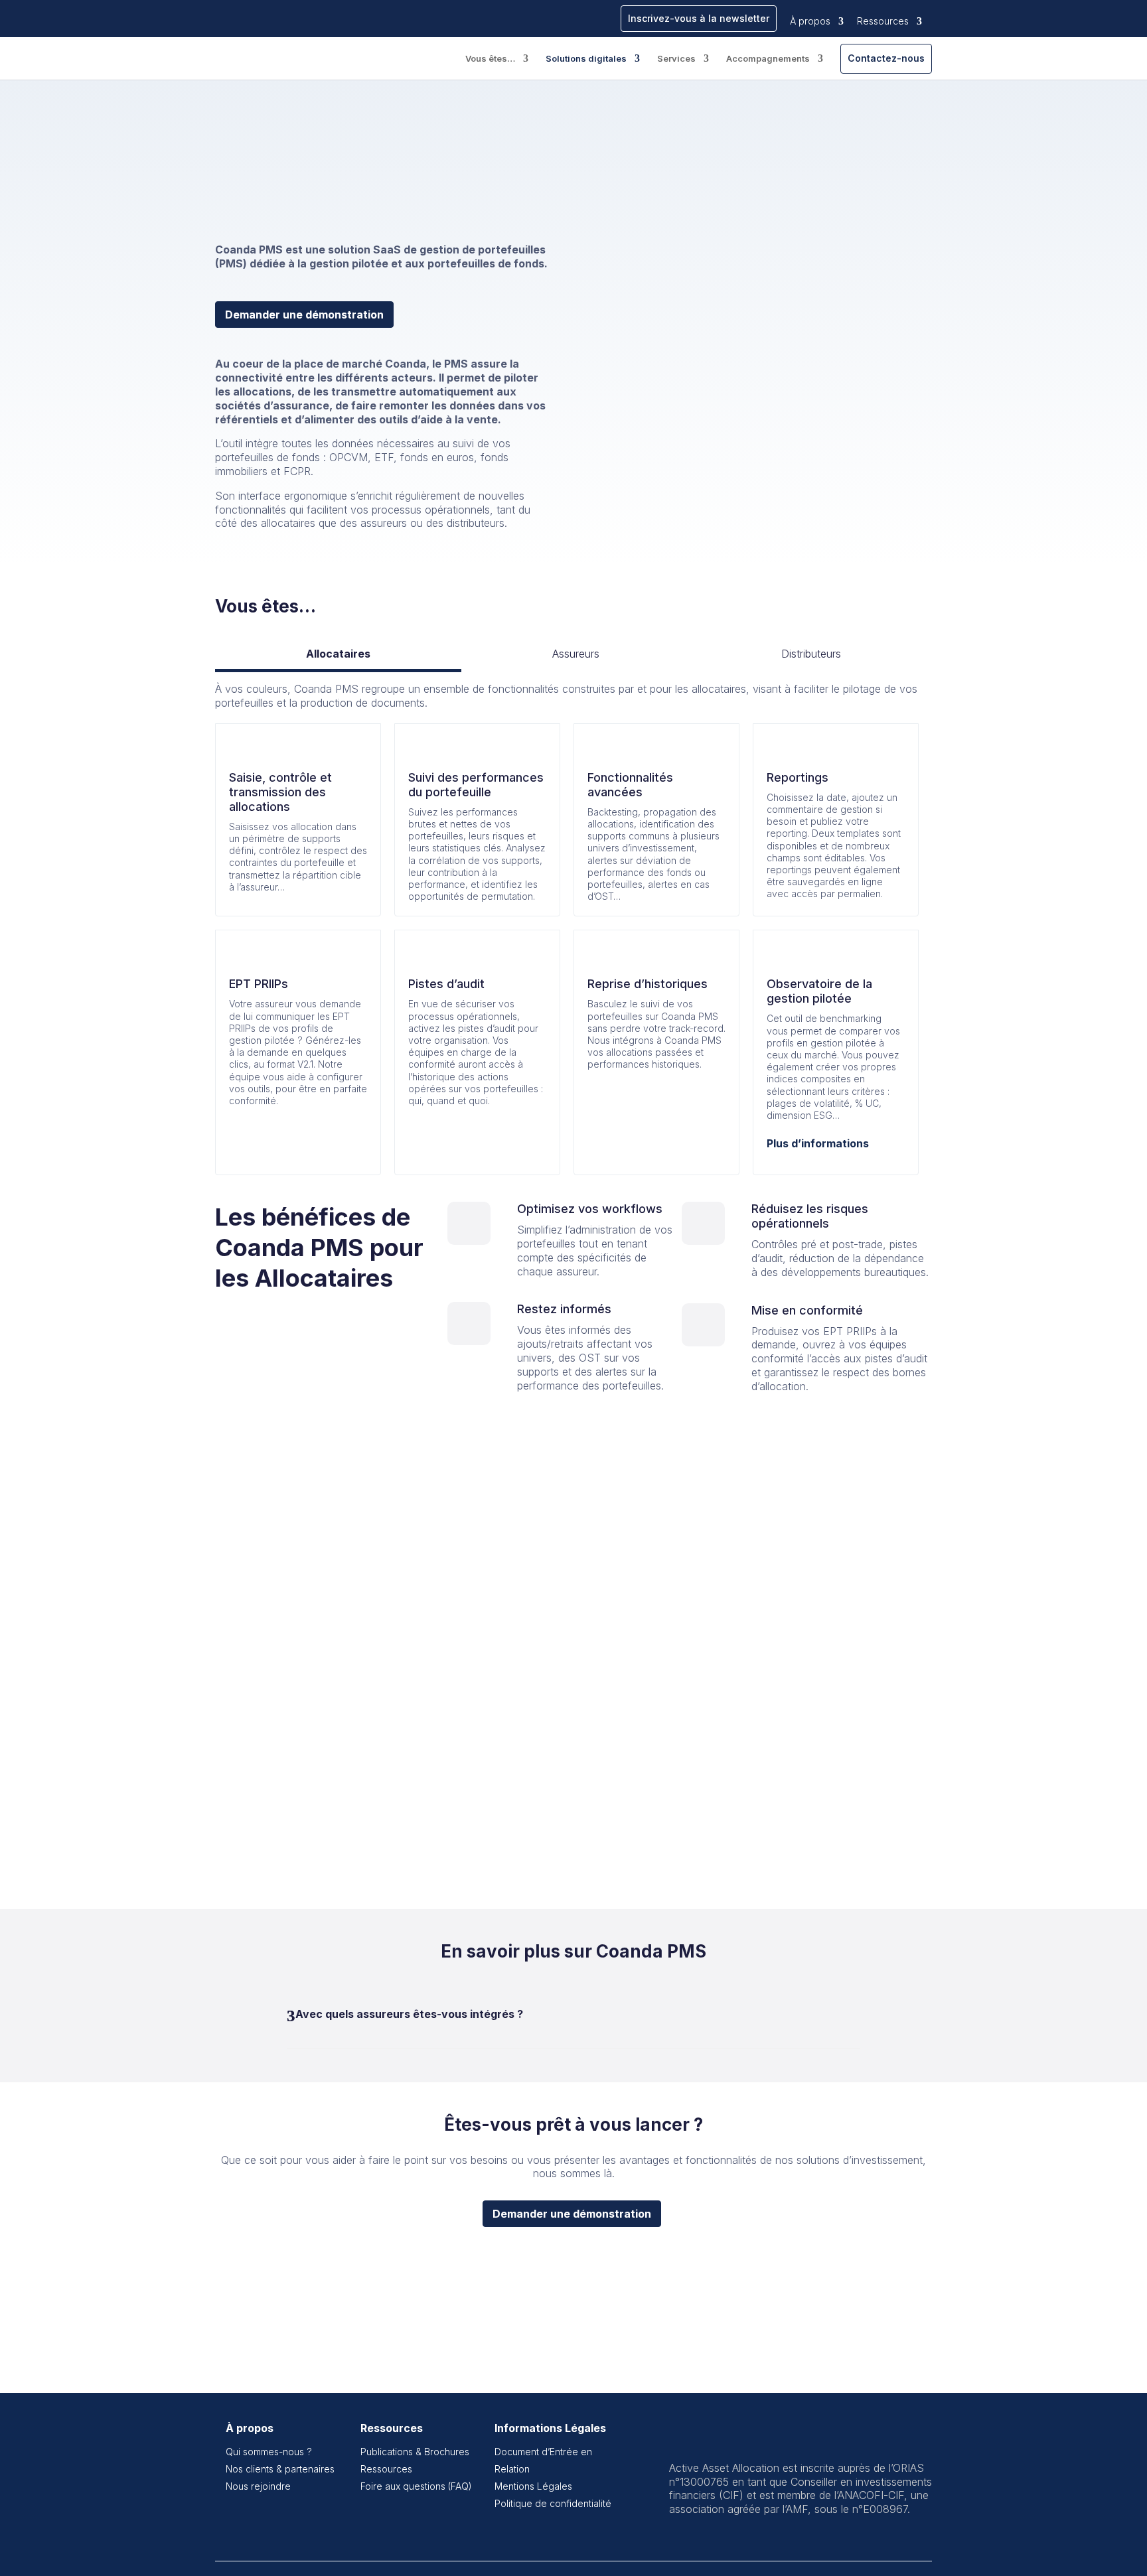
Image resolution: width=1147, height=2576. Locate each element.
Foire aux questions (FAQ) (416, 2486)
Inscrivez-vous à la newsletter (699, 18)
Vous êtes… (490, 59)
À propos (810, 21)
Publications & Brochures (415, 2452)
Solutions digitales (586, 59)
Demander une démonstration (304, 315)
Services (676, 59)
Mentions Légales (533, 2486)
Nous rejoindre (258, 2486)
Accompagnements (768, 59)
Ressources (883, 21)
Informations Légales (550, 2428)
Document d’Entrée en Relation (543, 2460)
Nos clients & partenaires (280, 2469)
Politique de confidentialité (553, 2503)
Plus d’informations (818, 1143)
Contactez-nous (886, 58)
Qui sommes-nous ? (269, 2452)
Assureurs (576, 654)
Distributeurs (811, 654)
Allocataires (338, 654)
